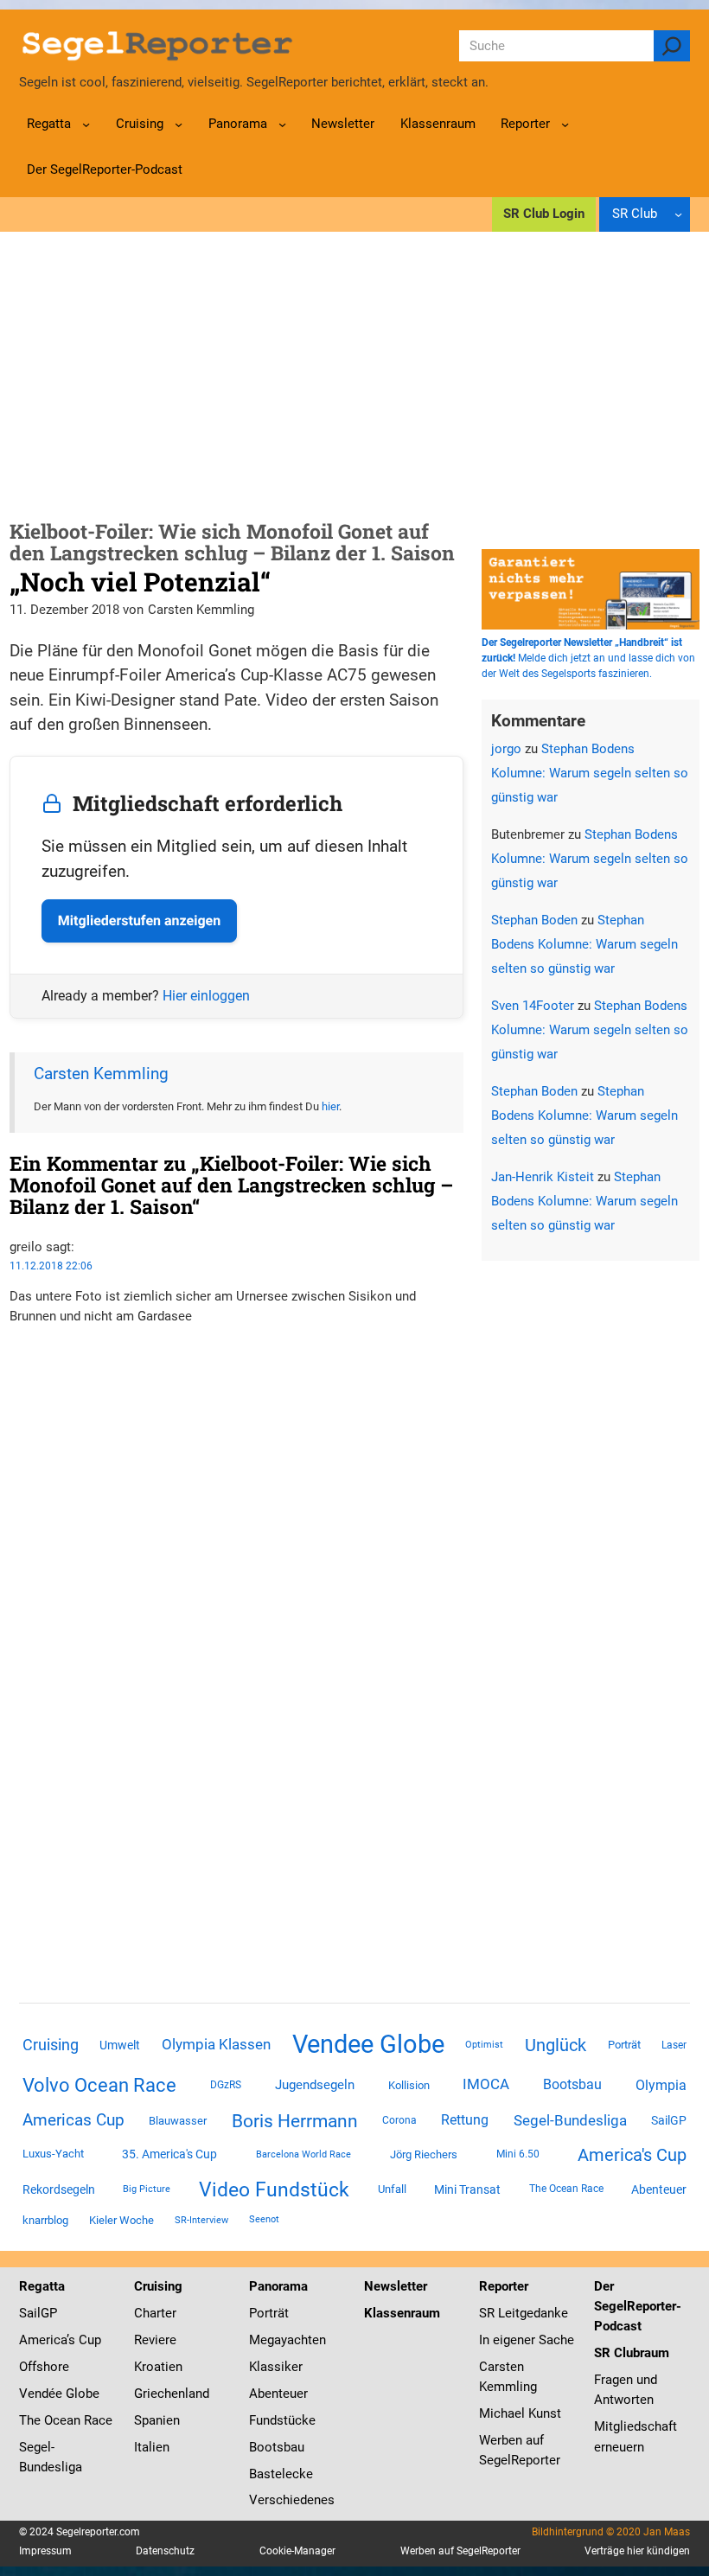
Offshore (44, 2367)
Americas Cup (73, 2120)
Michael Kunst (520, 2413)
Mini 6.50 (518, 2154)
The (32, 2420)
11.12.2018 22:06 (51, 1266)
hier (330, 1106)
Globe (81, 2394)
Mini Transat (467, 2189)
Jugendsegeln (315, 2085)
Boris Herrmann (295, 2121)
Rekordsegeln (59, 2189)
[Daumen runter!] (15, 1370)
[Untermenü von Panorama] (282, 124)
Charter (155, 2313)
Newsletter (396, 2286)
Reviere (155, 2340)
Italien (152, 2447)
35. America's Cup (169, 2154)
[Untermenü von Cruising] (179, 124)
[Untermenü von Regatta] (86, 124)
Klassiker (276, 2367)
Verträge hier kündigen (637, 2551)
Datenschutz (165, 2551)
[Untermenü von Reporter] (565, 124)
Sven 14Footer (533, 1006)
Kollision (409, 2085)
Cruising (51, 2045)
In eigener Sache (527, 2340)
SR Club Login (544, 214)
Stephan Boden (534, 920)
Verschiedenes (292, 2500)
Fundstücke (282, 2420)
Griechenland (172, 2394)
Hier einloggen (206, 996)
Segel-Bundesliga (570, 2120)
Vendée (41, 2394)
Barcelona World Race (303, 2154)
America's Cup (632, 2155)
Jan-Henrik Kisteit (543, 1177)
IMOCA (486, 2084)
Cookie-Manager (297, 2551)
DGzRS (226, 2085)
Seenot (264, 2219)
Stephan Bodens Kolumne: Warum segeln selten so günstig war (590, 773)
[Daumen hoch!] (15, 1350)
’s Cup (84, 2340)
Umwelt (120, 2045)
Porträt (624, 2045)
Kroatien (158, 2367)
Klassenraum (402, 2313)
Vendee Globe (368, 2044)
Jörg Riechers (424, 2154)
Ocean (62, 2420)
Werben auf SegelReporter (460, 2551)
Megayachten (287, 2340)
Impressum (45, 2551)
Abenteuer (659, 2189)
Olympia (661, 2085)
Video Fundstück (274, 2189)
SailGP (669, 2120)
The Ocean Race (566, 2189)
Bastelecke (281, 2474)
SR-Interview (201, 2220)
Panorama (278, 2286)
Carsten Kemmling (101, 1074)
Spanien (157, 2420)
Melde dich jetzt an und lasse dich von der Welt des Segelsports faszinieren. (588, 658)
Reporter (504, 2286)
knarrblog (45, 2220)
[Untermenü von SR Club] (678, 214)
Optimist (484, 2045)
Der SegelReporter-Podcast (638, 2306)
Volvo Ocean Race (99, 2085)
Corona (399, 2120)
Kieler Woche (121, 2220)
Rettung (465, 2120)
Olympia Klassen (216, 2044)
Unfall (392, 2189)
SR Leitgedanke (524, 2313)
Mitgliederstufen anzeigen (139, 920)
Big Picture (147, 2189)
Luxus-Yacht (53, 2154)
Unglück (556, 2045)
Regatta (42, 2286)
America (43, 2340)
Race (96, 2420)
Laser (674, 2045)
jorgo (506, 749)
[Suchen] (672, 46)
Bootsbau (572, 2085)
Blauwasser (178, 2121)
